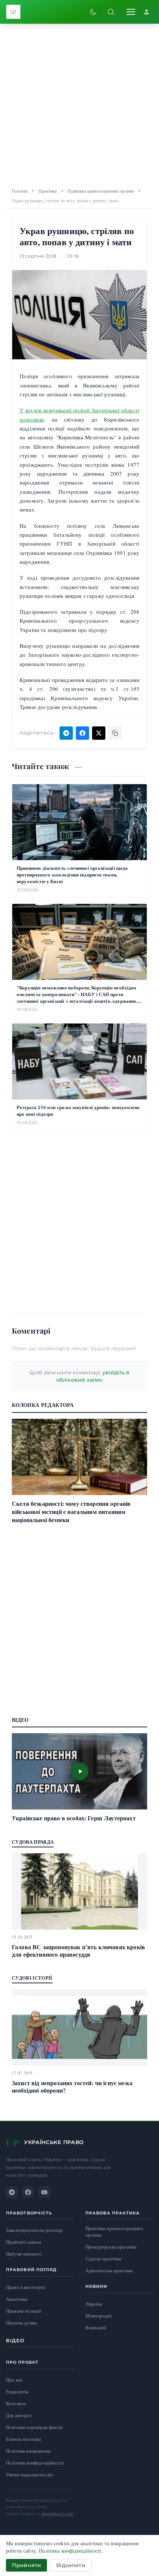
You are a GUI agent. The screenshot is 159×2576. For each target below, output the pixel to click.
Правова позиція (23, 2311)
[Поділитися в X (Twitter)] (99, 733)
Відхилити (71, 2565)
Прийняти (26, 2565)
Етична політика (23, 2439)
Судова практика (103, 2259)
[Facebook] (28, 2192)
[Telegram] (12, 2192)
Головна (20, 191)
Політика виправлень (28, 2451)
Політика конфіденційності (35, 2463)
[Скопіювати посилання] (115, 733)
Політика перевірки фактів (34, 2427)
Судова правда (33, 1842)
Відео (15, 2340)
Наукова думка (21, 2323)
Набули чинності (24, 2254)
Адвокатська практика (109, 2271)
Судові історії (32, 1978)
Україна (94, 2304)
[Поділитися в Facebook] (82, 733)
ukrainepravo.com (57, 2513)
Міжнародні (99, 2316)
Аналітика (17, 2299)
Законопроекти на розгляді (34, 2230)
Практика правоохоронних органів (101, 191)
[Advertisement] (79, 103)
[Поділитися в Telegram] (66, 733)
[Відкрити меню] (131, 12)
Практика (48, 191)
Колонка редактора (43, 1405)
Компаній (96, 2327)
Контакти (16, 2403)
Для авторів (18, 2415)
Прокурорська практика (111, 2247)
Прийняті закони (23, 2242)
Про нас (14, 2380)
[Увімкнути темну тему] (93, 12)
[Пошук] (111, 12)
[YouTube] (44, 2192)
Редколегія (17, 2392)
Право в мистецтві (26, 2287)
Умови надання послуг (30, 2475)
